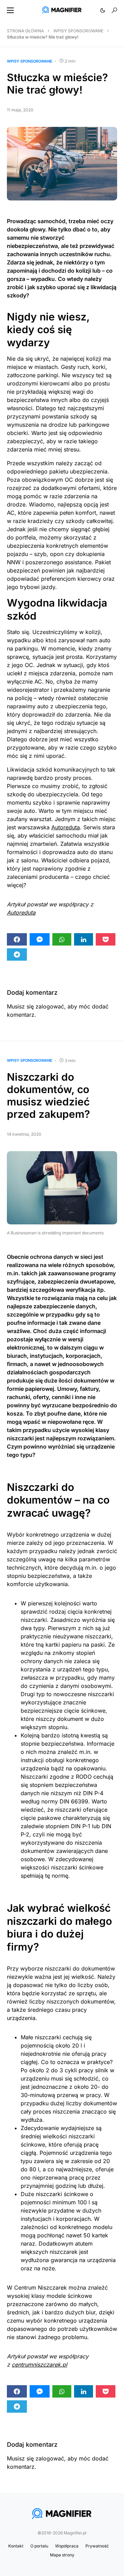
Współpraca (67, 2546)
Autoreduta (66, 827)
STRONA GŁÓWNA (25, 31)
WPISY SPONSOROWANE (78, 31)
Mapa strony (62, 2555)
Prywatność (97, 2546)
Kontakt (16, 2546)
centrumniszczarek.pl (39, 2365)
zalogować (50, 1006)
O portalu (39, 2546)
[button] (10, 10)
